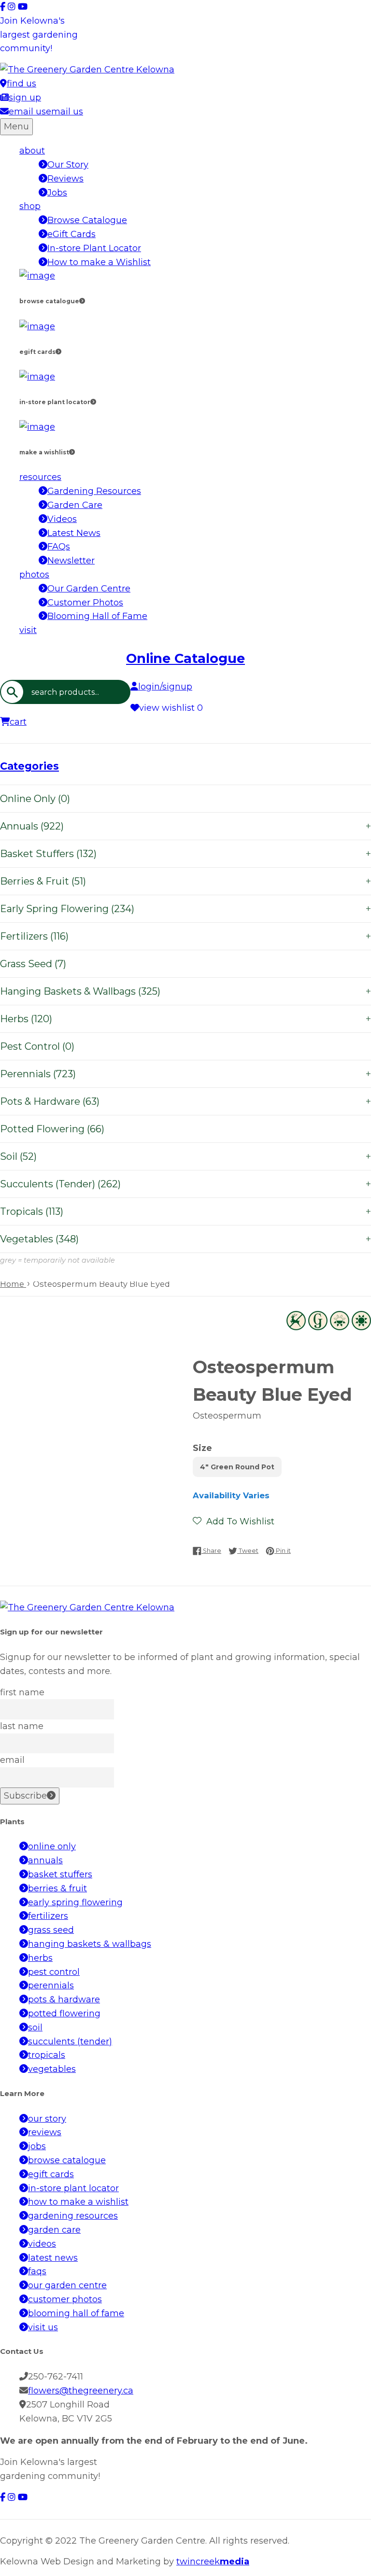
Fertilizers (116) (185, 936)
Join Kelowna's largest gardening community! (39, 35)
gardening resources (73, 2216)
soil (35, 2027)
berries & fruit (57, 1888)
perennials (51, 1985)
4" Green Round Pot (237, 1467)
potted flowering (64, 2013)
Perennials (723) (185, 1074)
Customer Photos (85, 603)
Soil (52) (185, 1156)
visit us (43, 2327)
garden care (54, 2230)
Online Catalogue (185, 658)
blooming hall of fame (76, 2313)
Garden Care (75, 505)
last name (22, 1726)
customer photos (65, 2299)
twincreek (213, 2562)
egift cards (51, 2174)
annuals (45, 1860)
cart (18, 722)
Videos (62, 519)
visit (28, 630)
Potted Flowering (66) (52, 1129)
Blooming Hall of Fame (97, 616)
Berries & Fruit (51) (185, 881)
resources (40, 477)
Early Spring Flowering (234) (185, 909)
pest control (54, 1972)
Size (202, 1448)
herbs (40, 1958)
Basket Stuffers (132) (185, 854)
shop (30, 206)
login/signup (165, 687)
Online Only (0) (35, 799)
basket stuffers (60, 1874)
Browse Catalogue (87, 220)
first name (22, 1692)
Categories (29, 766)
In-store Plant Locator (94, 248)
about (32, 151)
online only (52, 1846)
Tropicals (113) (185, 1211)
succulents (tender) (70, 2041)
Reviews (65, 179)
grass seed (51, 1930)
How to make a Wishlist (99, 262)
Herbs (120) (185, 1019)
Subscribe (25, 1796)
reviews (45, 2132)
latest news (53, 2258)
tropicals (47, 2055)
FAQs (59, 547)
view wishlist (171, 708)
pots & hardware (64, 1999)
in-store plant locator (73, 2188)
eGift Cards (71, 234)
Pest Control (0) (37, 1046)
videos (42, 2244)
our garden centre (67, 2285)
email (12, 1760)
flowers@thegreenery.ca (81, 2391)
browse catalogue (67, 2160)
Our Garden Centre (89, 589)
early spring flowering (75, 1902)
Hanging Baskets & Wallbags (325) (185, 991)
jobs (37, 2146)
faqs (37, 2271)
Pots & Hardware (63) (185, 1101)
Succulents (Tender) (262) (185, 1184)
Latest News (74, 533)
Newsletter (71, 561)
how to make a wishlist (78, 2202)
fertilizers (48, 1916)
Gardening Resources (94, 491)
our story (47, 2119)
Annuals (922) (185, 826)
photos (34, 575)
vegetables (52, 2069)
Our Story (68, 165)
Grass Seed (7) (33, 964)
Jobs (57, 193)
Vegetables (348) (185, 1239)
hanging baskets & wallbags (90, 1944)
